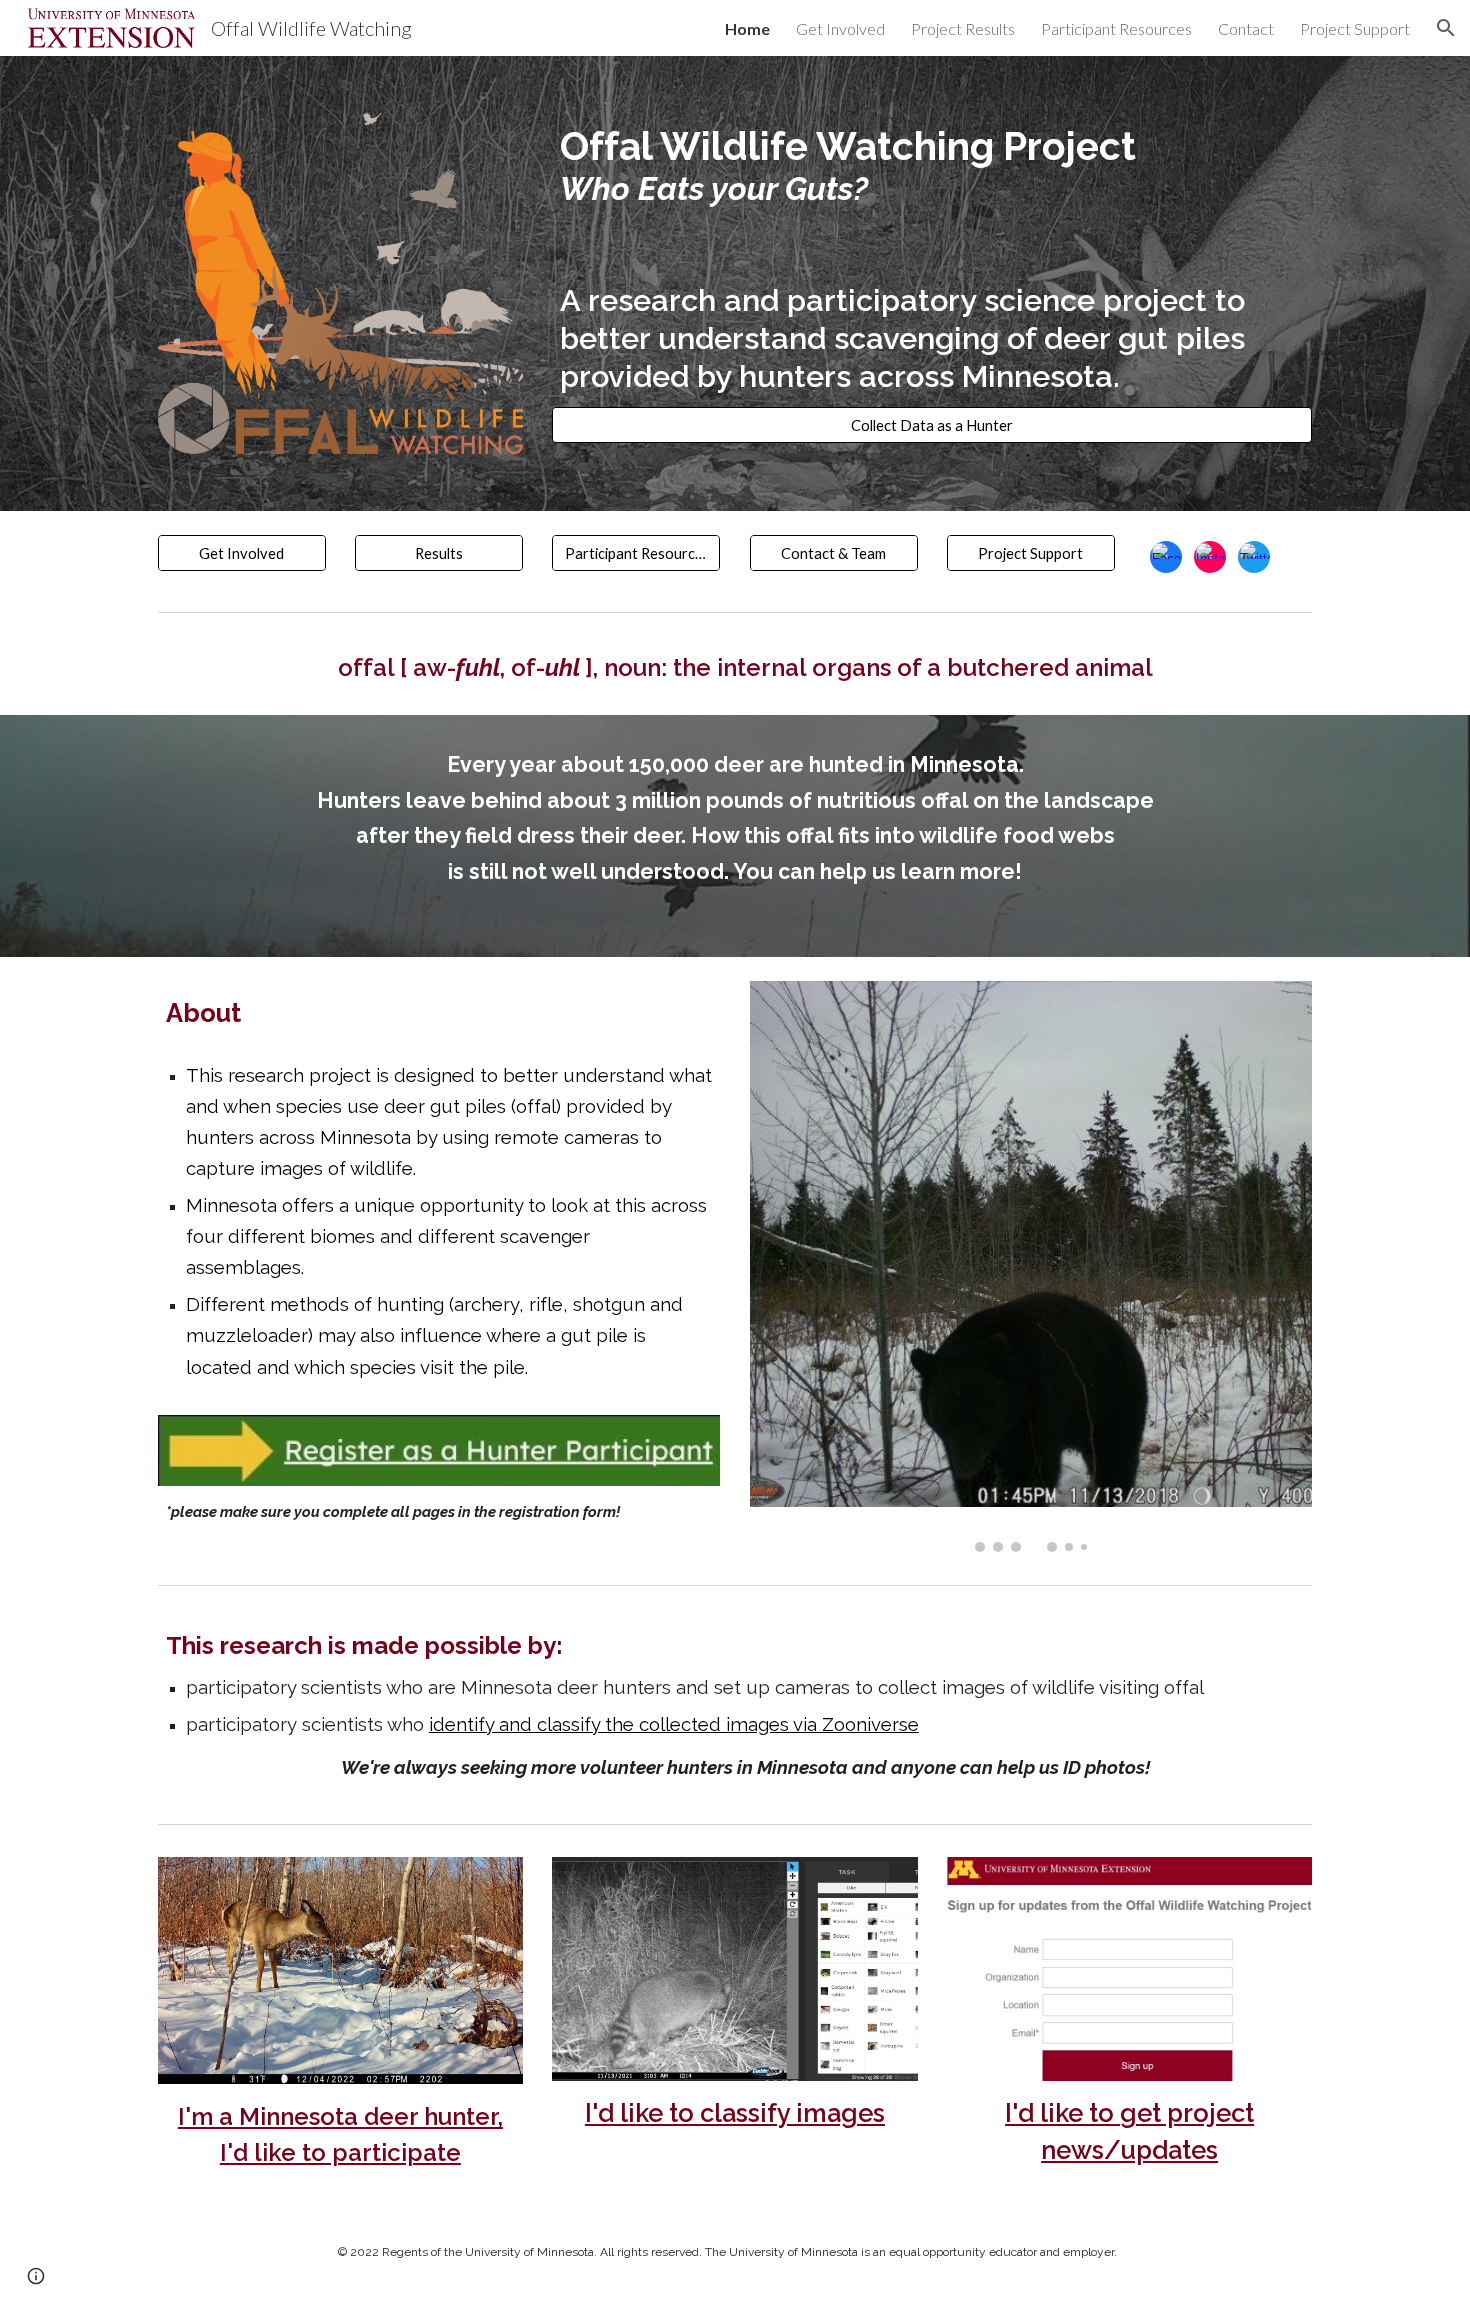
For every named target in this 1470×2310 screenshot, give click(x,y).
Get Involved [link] (840, 28)
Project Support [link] (1355, 28)
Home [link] (747, 28)
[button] (1446, 28)
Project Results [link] (963, 28)
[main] (932, 259)
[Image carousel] (1031, 1266)
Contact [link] (1246, 28)
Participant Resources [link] (1116, 28)
